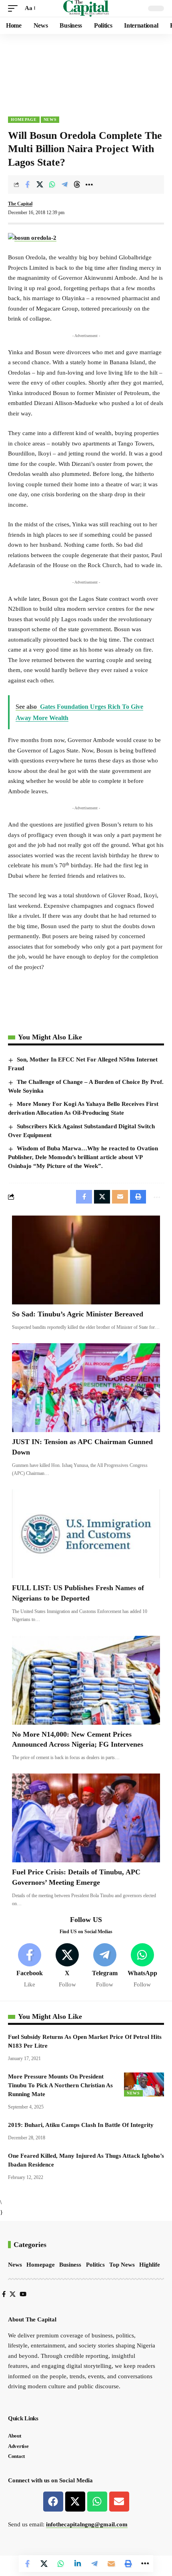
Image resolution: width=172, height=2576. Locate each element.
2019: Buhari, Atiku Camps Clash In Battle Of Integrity (81, 2125)
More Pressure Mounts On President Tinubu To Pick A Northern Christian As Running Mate (60, 2085)
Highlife (150, 2265)
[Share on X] (40, 185)
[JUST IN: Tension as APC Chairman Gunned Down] (86, 1388)
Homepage (24, 119)
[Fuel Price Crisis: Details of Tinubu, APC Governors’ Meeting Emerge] (86, 1818)
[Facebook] (30, 1966)
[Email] (111, 2564)
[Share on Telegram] (64, 185)
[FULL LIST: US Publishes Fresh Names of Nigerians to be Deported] (86, 1534)
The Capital (20, 204)
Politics (95, 2265)
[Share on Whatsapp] (52, 185)
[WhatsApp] (142, 1966)
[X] (67, 1966)
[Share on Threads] (77, 185)
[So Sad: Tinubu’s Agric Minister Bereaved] (86, 1260)
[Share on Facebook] (27, 185)
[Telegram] (105, 1966)
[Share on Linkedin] (78, 2564)
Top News (122, 2265)
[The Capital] (86, 8)
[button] (15, 8)
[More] (89, 185)
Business (70, 2265)
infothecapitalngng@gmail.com (87, 2524)
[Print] (128, 2564)
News (50, 119)
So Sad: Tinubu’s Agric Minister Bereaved (78, 1314)
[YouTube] (23, 2294)
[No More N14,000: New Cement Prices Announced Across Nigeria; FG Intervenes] (86, 1680)
